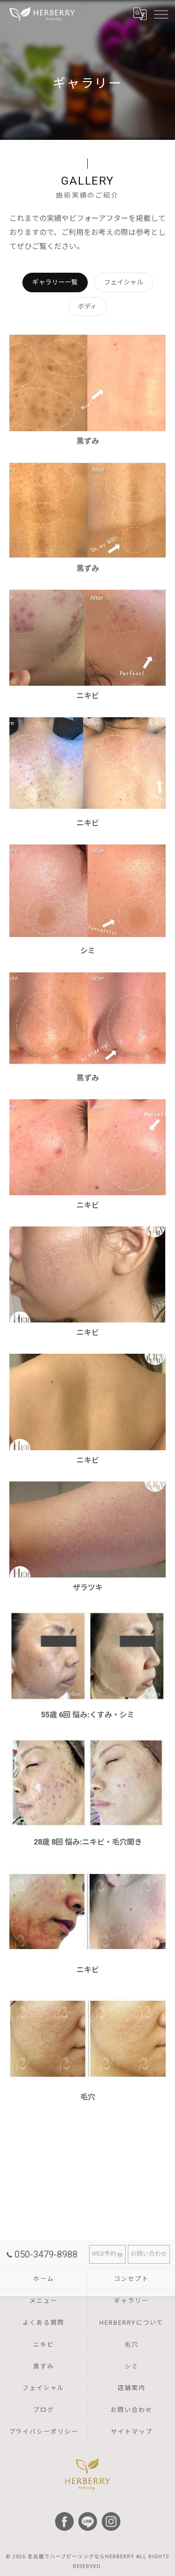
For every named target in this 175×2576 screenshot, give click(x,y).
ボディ (87, 306)
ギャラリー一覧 (55, 282)
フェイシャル (124, 282)
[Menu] (161, 14)
